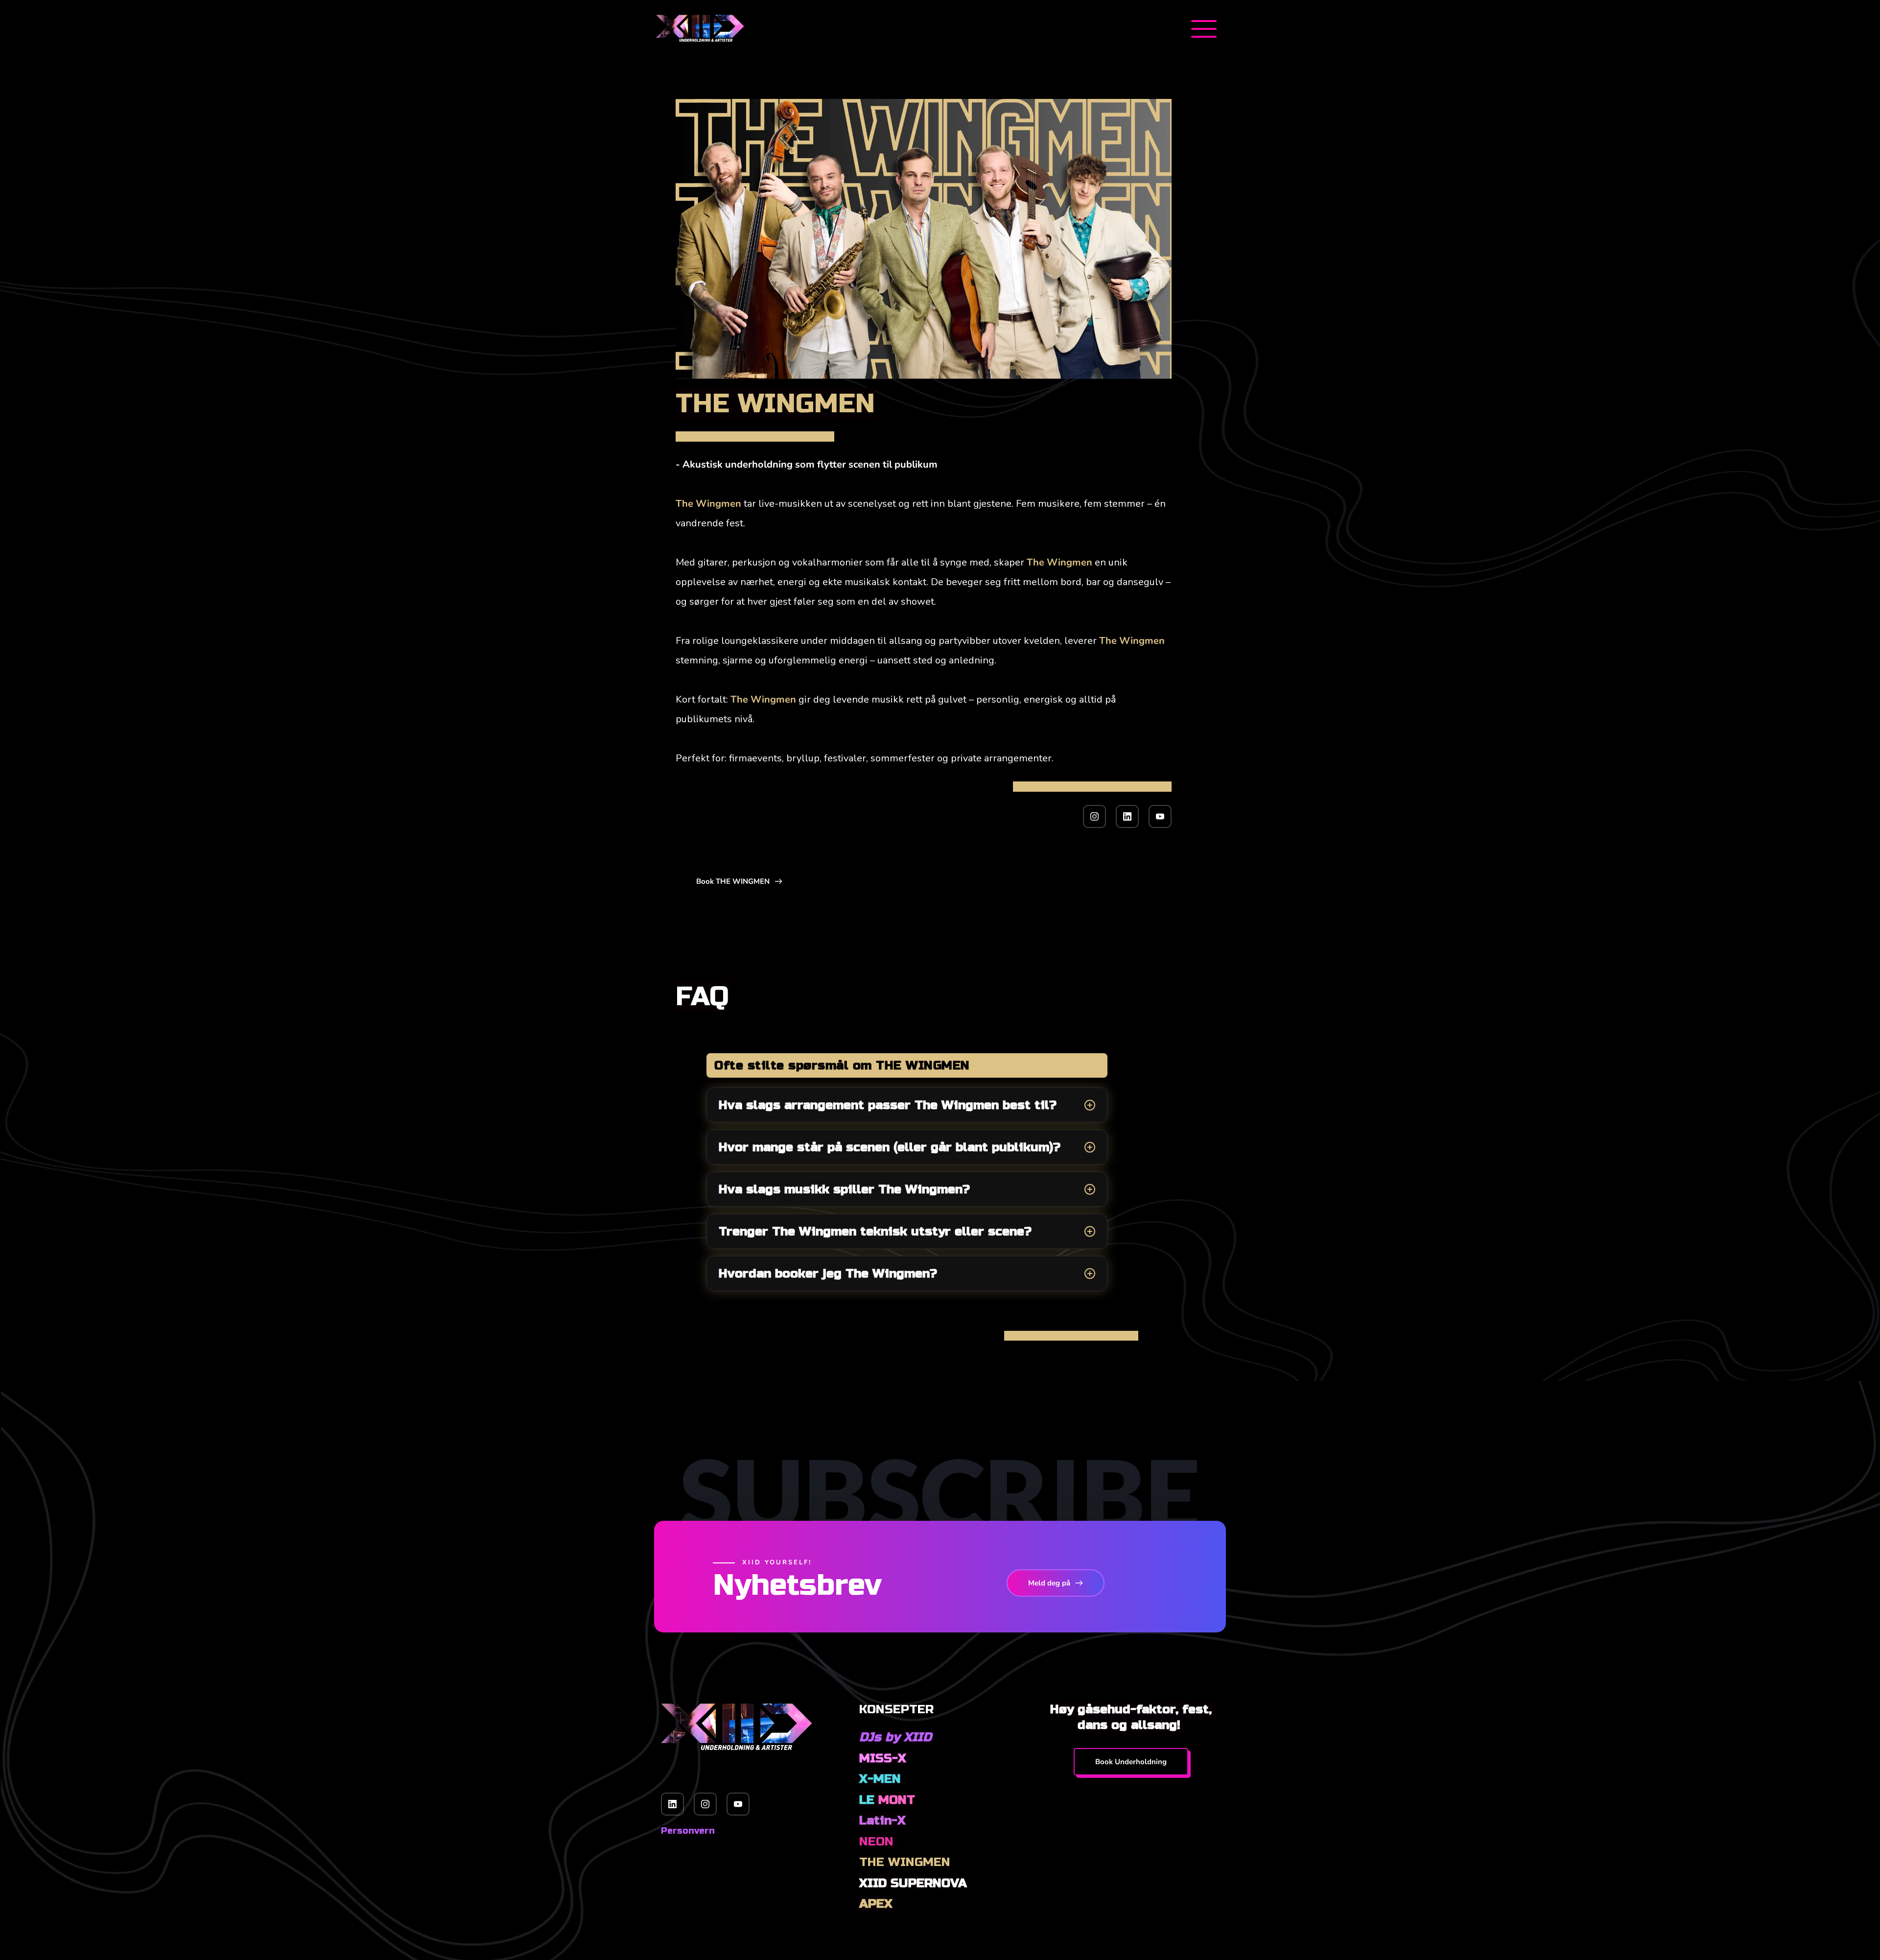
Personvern (688, 1831)
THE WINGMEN (905, 1862)
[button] (1204, 29)
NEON (878, 1842)
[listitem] (907, 1105)
